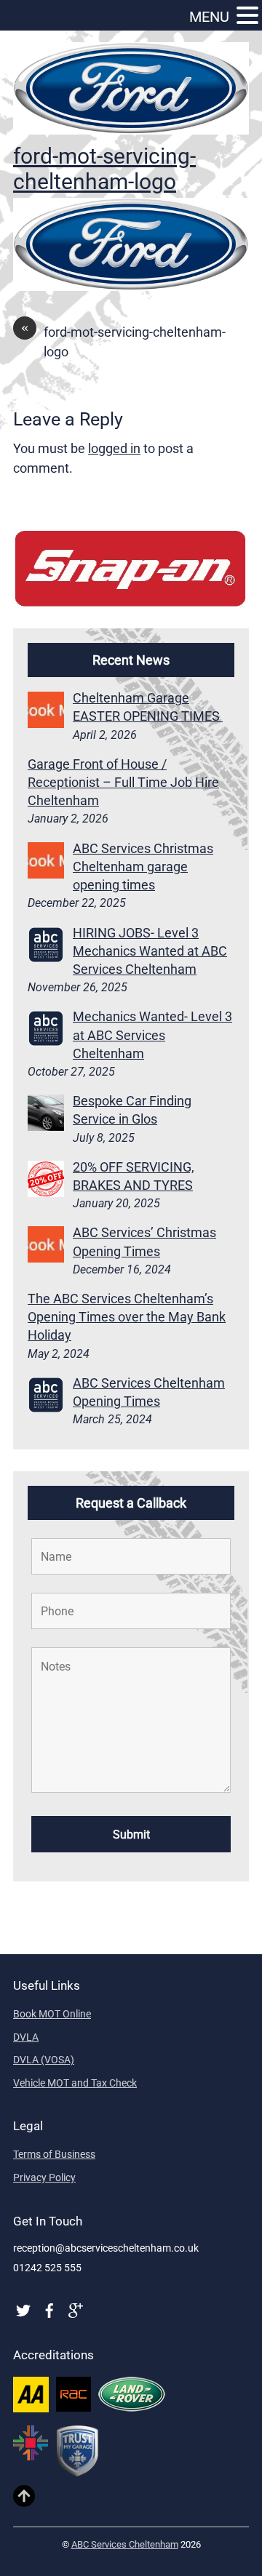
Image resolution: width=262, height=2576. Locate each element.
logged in (114, 448)
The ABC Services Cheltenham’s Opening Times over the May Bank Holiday (127, 1317)
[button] (247, 16)
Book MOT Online (52, 2014)
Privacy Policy (44, 2177)
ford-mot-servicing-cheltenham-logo (104, 169)
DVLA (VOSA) (44, 2060)
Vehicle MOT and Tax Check (75, 2083)
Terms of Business (54, 2154)
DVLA (26, 2037)
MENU (209, 17)
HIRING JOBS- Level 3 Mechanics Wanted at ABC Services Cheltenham (150, 951)
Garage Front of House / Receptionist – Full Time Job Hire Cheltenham (123, 782)
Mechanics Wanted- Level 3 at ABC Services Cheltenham (152, 1035)
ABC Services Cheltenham (125, 2544)
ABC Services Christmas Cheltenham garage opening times (143, 867)
